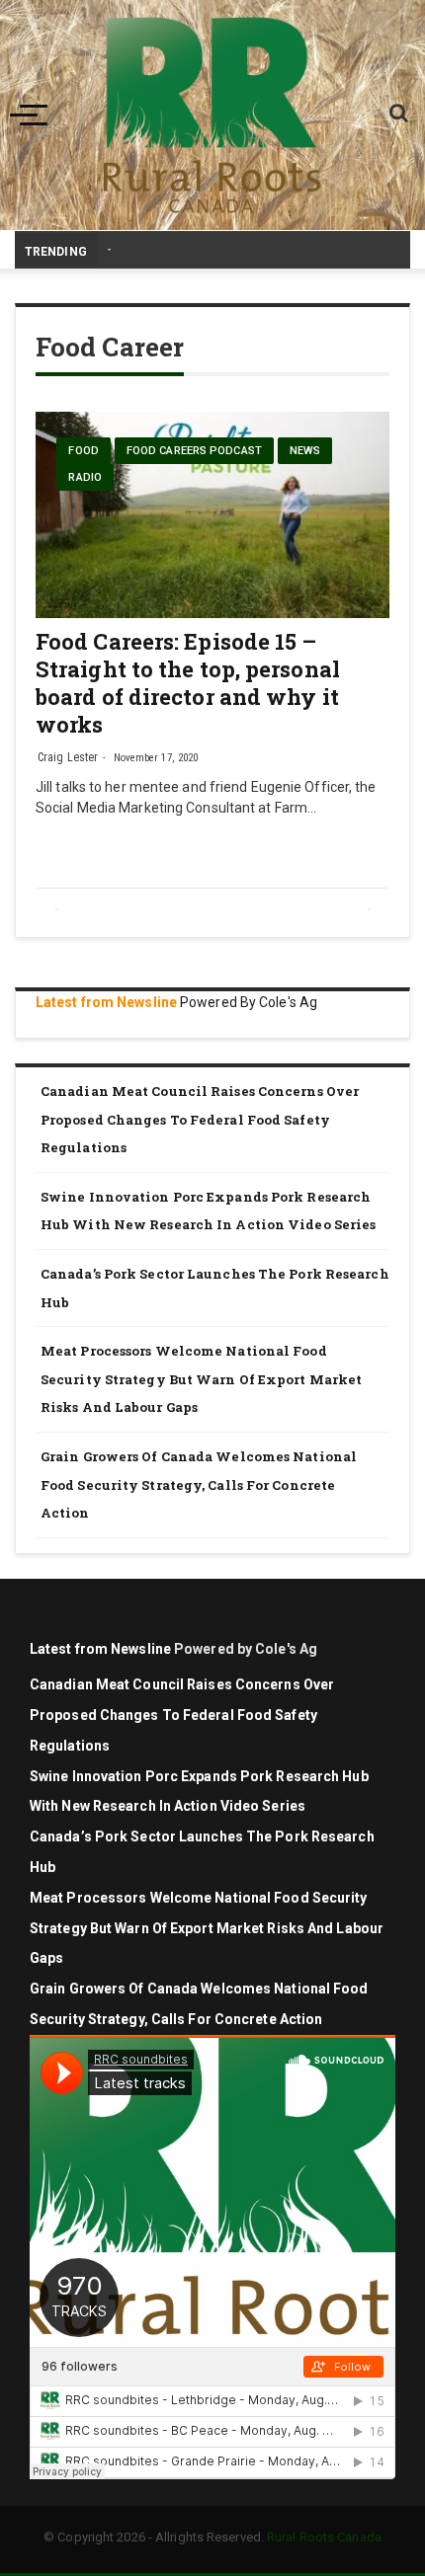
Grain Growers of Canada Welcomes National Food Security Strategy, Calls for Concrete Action (199, 1484)
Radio (85, 477)
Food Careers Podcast (194, 451)
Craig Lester (68, 757)
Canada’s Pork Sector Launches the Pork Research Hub (215, 1288)
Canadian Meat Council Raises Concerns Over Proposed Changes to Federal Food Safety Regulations (200, 1119)
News (305, 451)
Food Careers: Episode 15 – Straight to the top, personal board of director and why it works (188, 683)
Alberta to (137, 249)
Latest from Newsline (106, 1002)
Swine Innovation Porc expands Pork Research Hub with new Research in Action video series (208, 1211)
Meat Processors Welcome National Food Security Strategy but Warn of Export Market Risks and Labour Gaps (201, 1379)
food (83, 451)
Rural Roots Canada (324, 2537)
